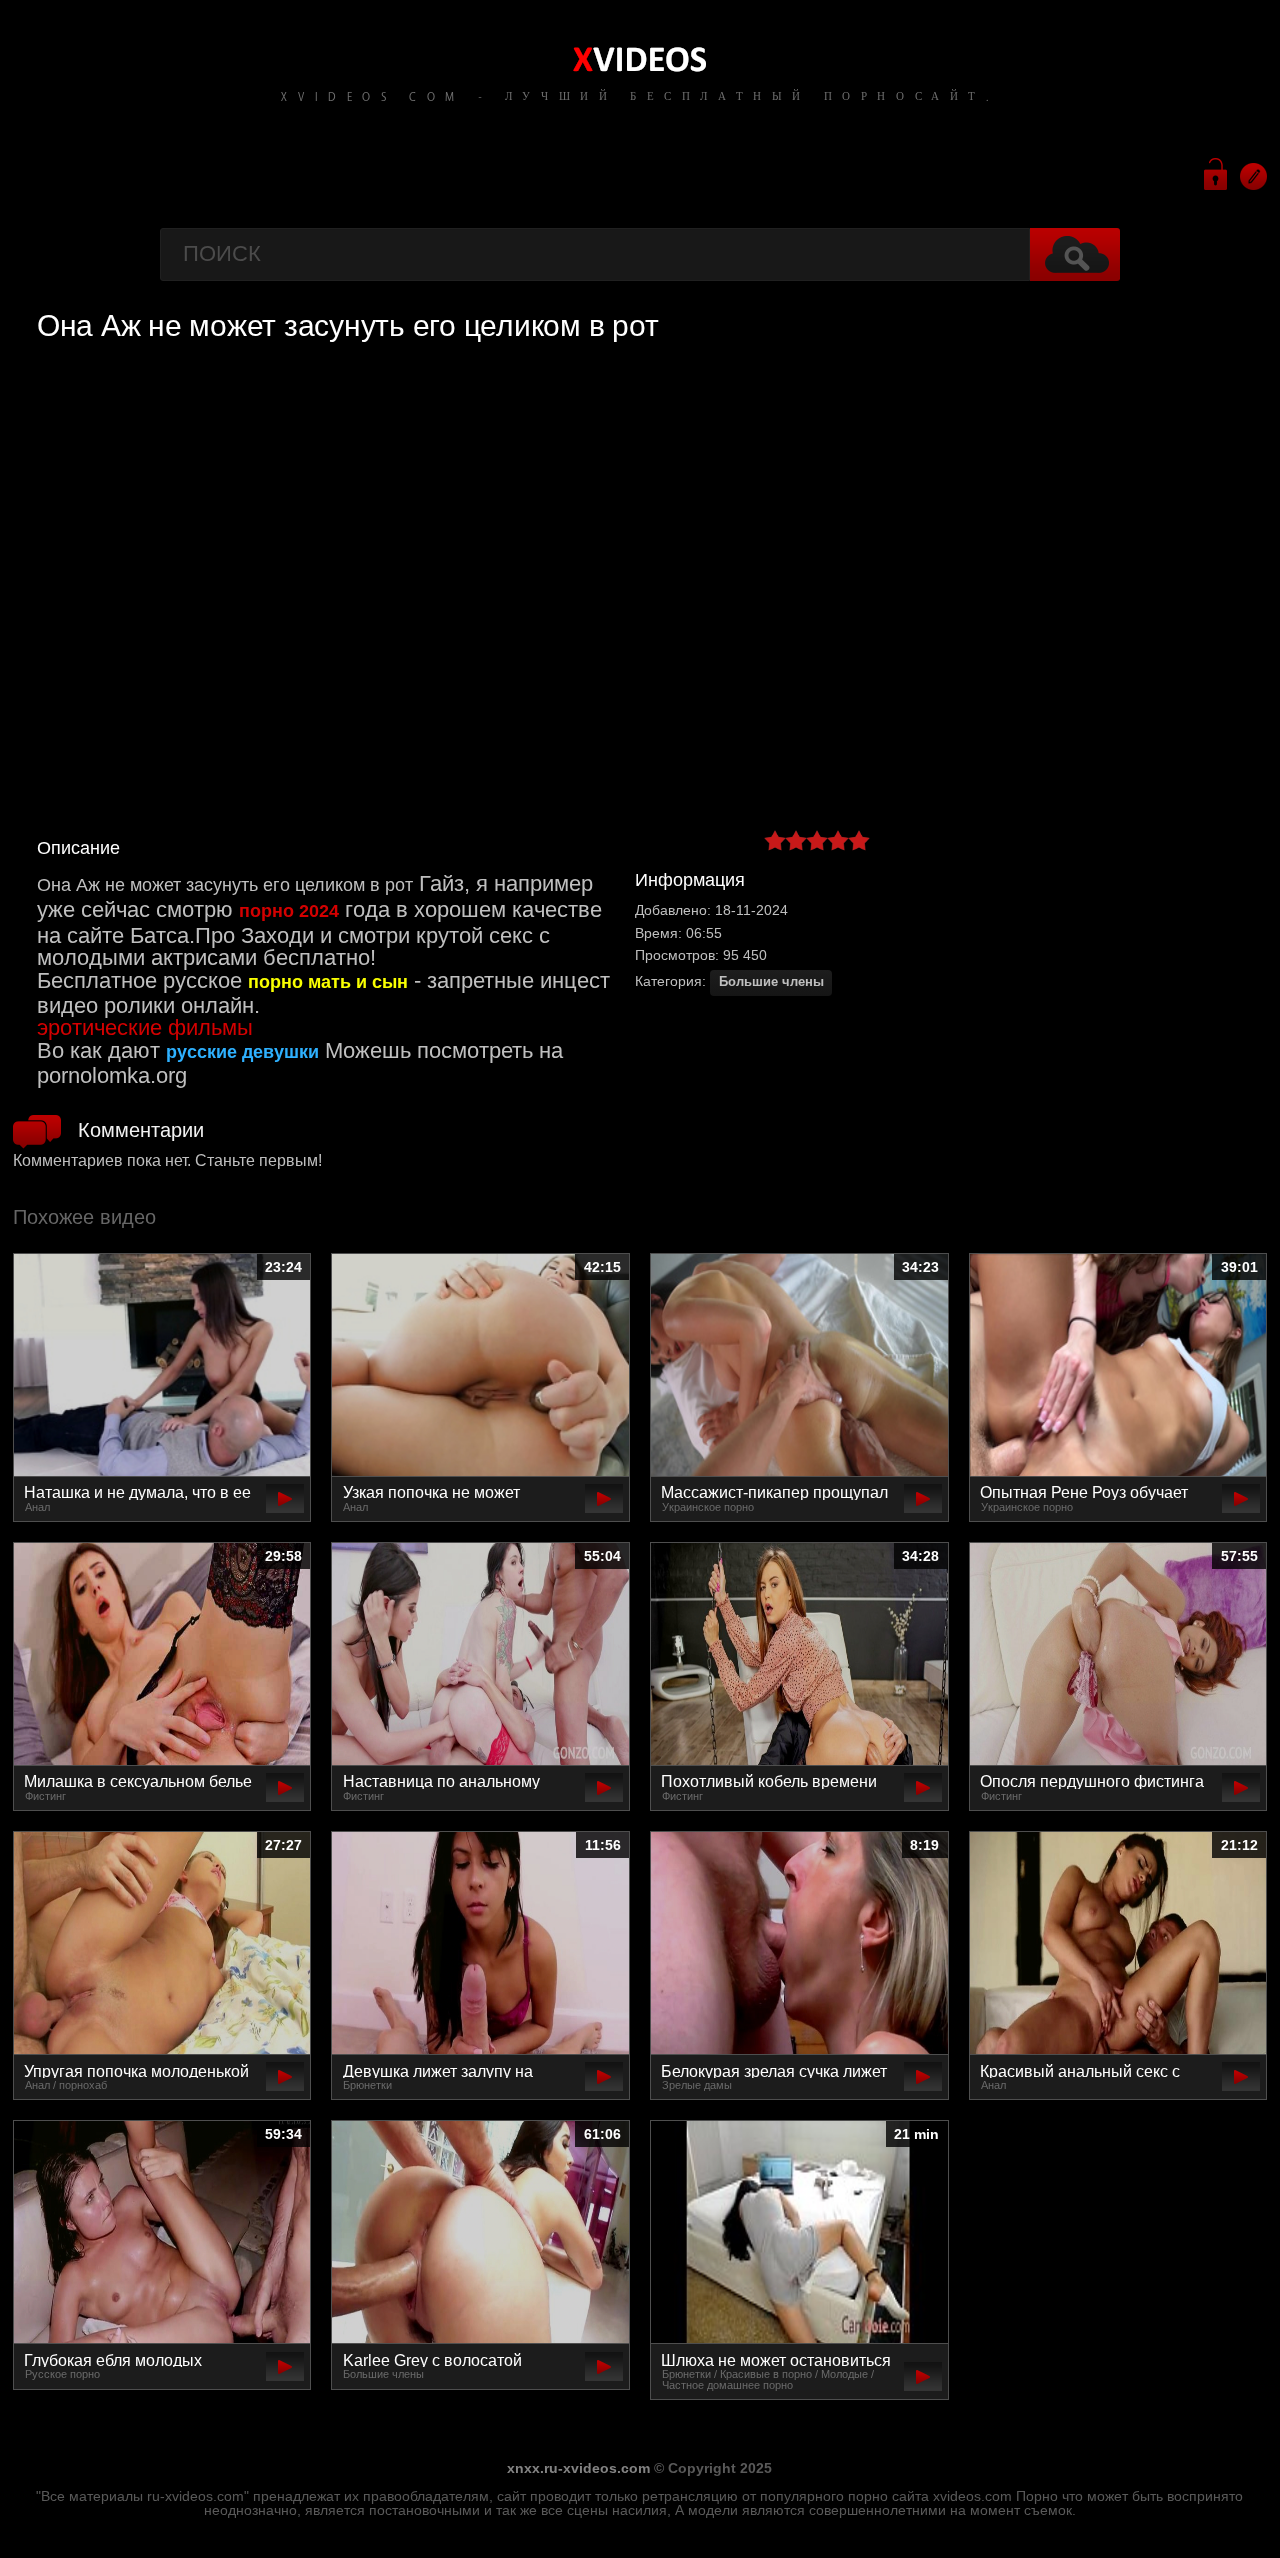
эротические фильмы (145, 1027)
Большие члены (771, 982)
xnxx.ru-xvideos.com (578, 2468)
